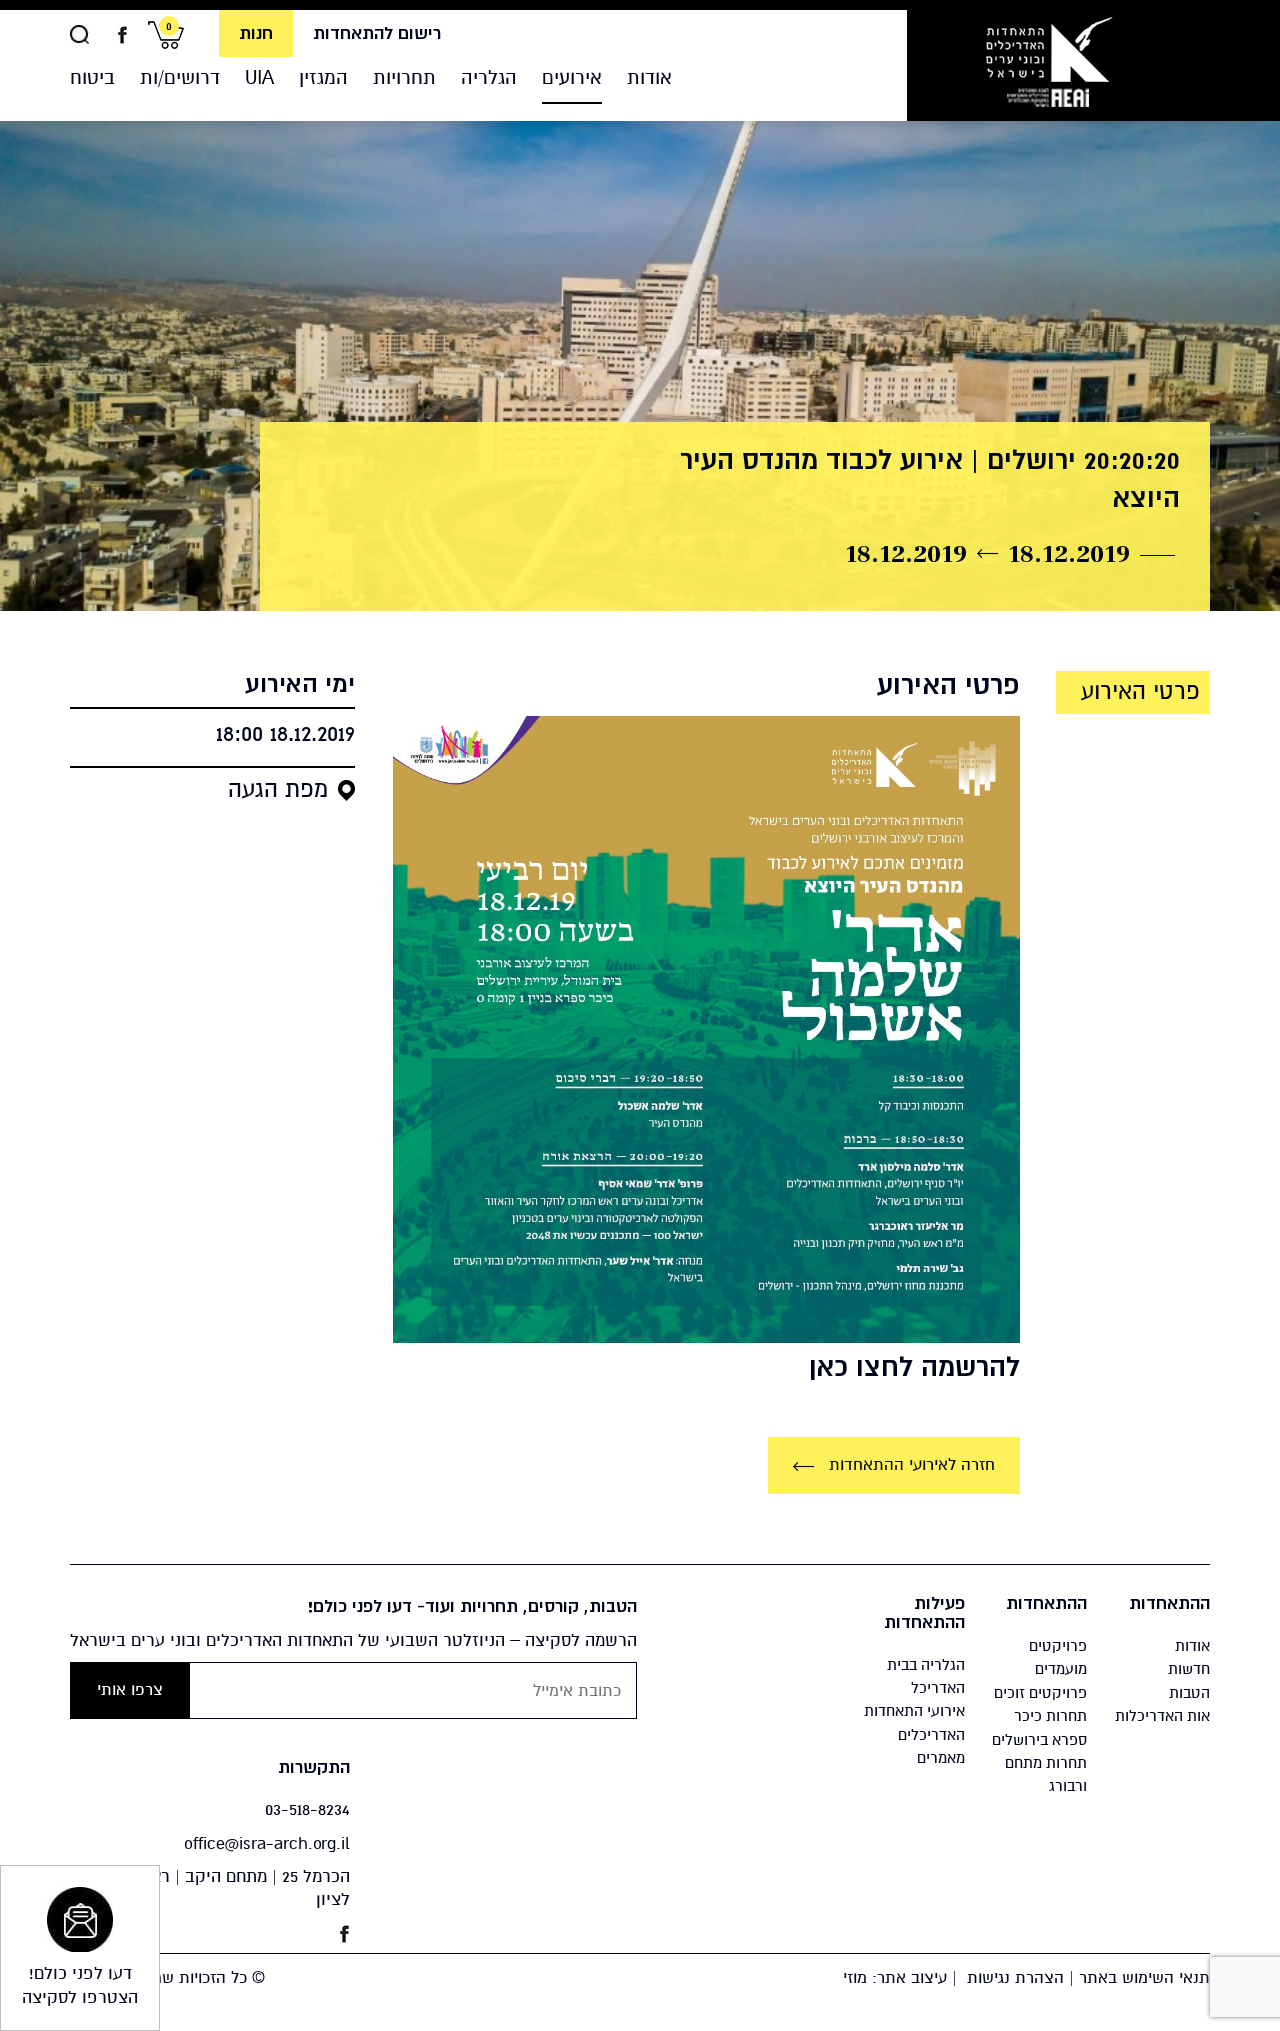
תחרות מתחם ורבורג (1046, 1774)
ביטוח (92, 77)
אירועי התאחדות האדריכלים (914, 1722)
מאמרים (941, 1758)
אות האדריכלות (1162, 1716)
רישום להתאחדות (377, 33)
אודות (649, 77)
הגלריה (489, 77)
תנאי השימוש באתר (1144, 1978)
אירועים (572, 77)
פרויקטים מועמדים (1058, 1657)
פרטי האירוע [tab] (1140, 692)
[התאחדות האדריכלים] (1048, 60)
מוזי (855, 1978)
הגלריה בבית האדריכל (926, 1676)
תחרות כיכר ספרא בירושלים (1039, 1727)
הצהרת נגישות (1015, 1978)
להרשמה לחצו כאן (914, 1367)
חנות (256, 33)
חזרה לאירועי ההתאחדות (909, 1465)
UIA (259, 77)
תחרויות (404, 77)
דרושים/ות (180, 77)
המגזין (323, 77)
